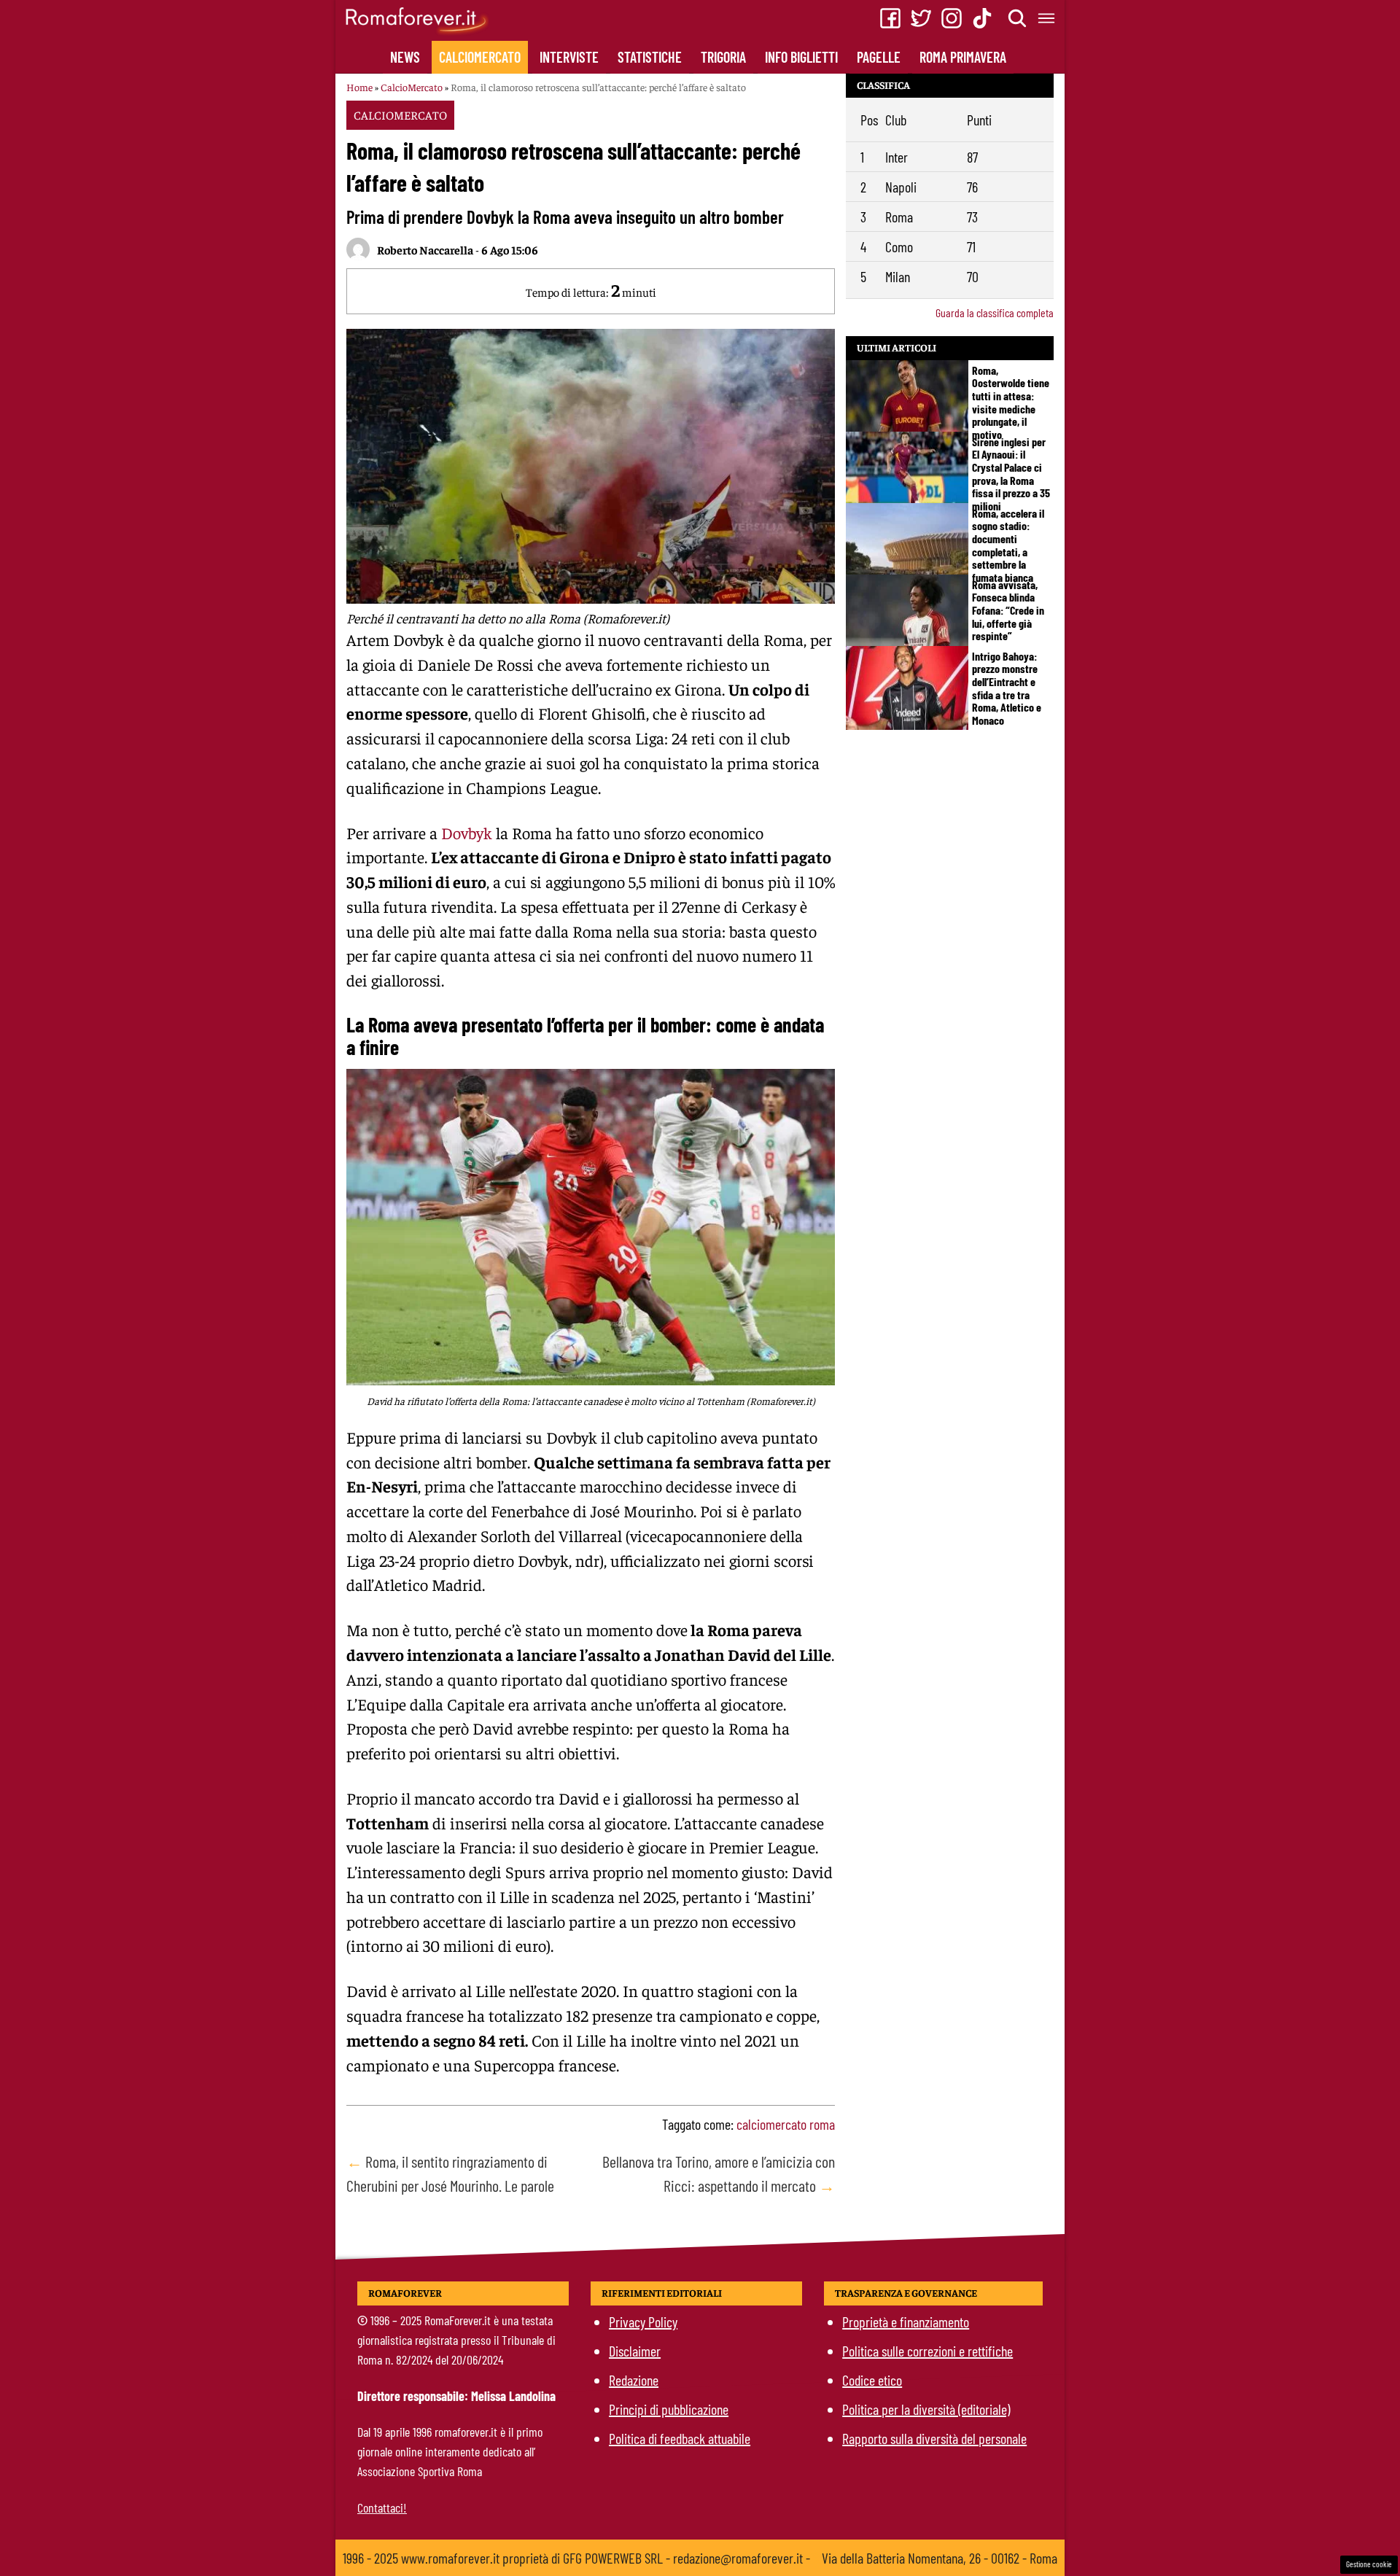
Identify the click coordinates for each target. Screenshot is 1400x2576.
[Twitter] (921, 18)
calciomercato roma (786, 2124)
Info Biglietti (801, 57)
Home (359, 87)
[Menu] (1047, 18)
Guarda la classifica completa (995, 312)
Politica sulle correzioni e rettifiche (927, 2351)
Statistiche (650, 57)
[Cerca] (1018, 18)
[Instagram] (952, 18)
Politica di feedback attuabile (680, 2438)
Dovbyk (467, 833)
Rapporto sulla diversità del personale (934, 2438)
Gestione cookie (1369, 2564)
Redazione (634, 2380)
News (405, 57)
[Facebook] (890, 18)
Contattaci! (382, 2507)
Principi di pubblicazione (669, 2409)
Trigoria (723, 57)
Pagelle (879, 57)
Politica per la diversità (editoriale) (926, 2409)
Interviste (569, 57)
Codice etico (872, 2380)
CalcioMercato (480, 57)
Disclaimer (635, 2351)
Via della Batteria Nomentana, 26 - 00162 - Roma (940, 2558)
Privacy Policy (643, 2322)
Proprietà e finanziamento (906, 2322)
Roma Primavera (963, 57)
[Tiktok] (982, 18)
